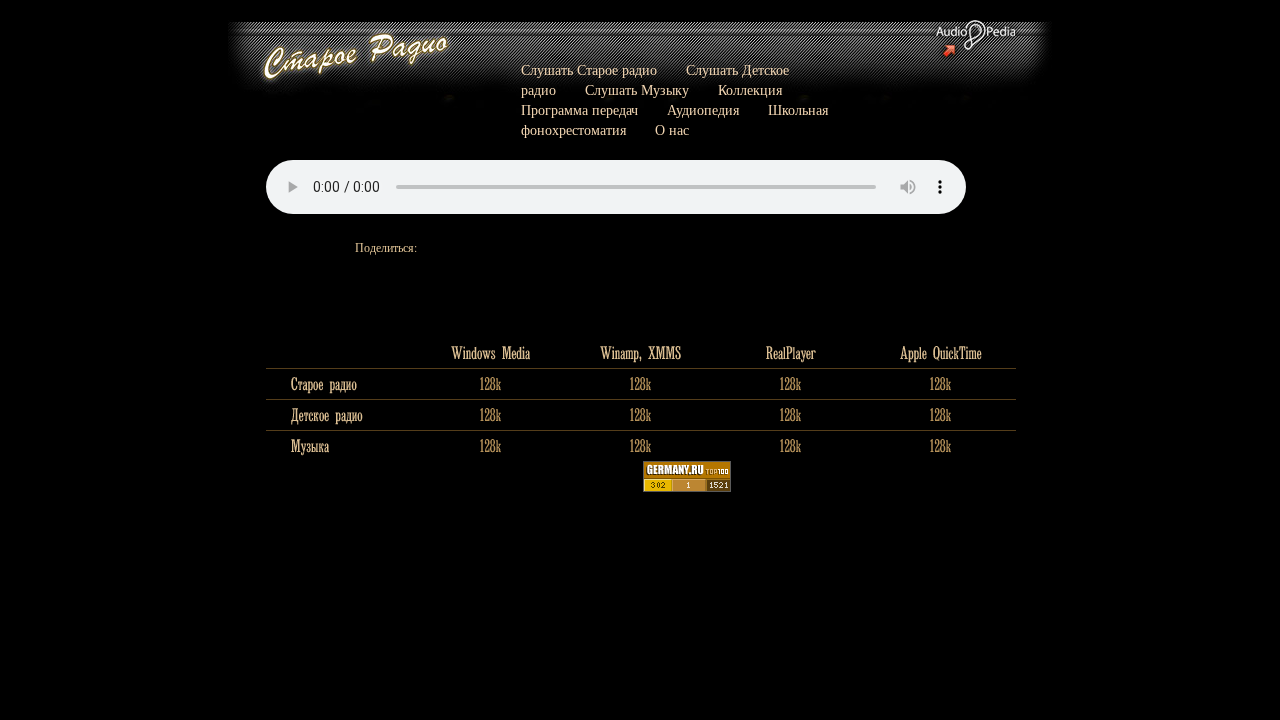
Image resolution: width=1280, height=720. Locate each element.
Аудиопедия (703, 109)
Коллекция (750, 89)
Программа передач (579, 109)
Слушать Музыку (637, 89)
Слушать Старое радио (589, 69)
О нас (672, 129)
